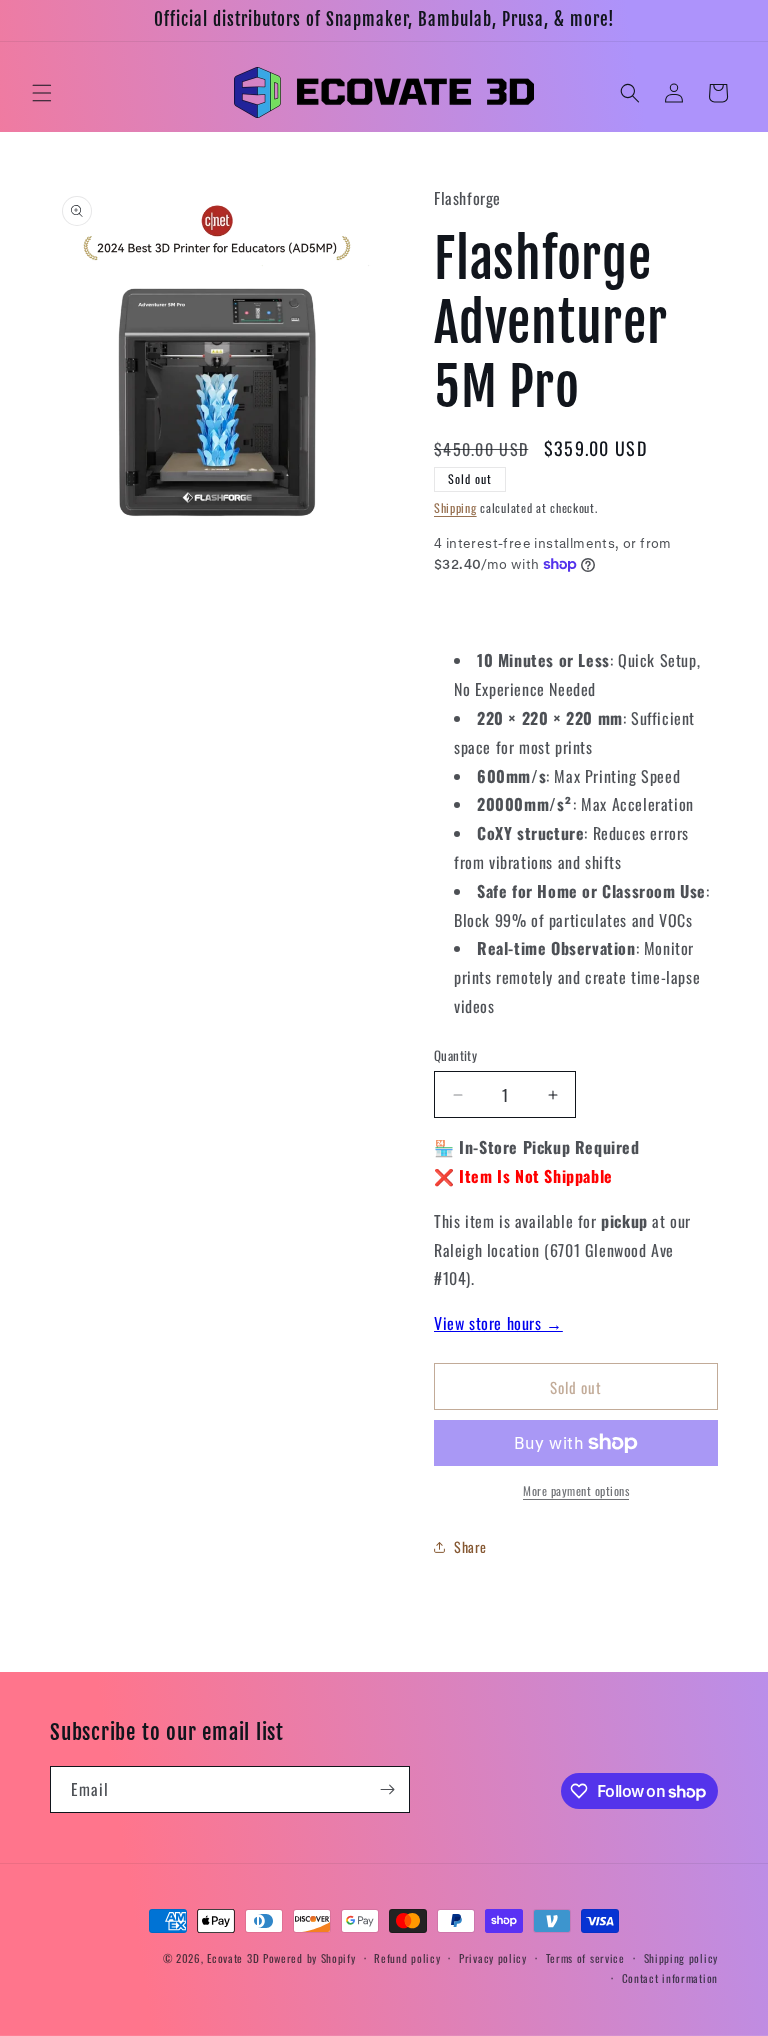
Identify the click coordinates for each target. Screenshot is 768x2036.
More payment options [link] (576, 1490)
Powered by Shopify (309, 1958)
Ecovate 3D (233, 1958)
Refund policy (407, 1958)
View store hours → (498, 1323)
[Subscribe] (387, 1789)
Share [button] (470, 1546)
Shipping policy (681, 1958)
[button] (42, 93)
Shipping (455, 507)
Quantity (455, 1055)
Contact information (670, 1978)
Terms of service (585, 1958)
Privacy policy (493, 1958)
